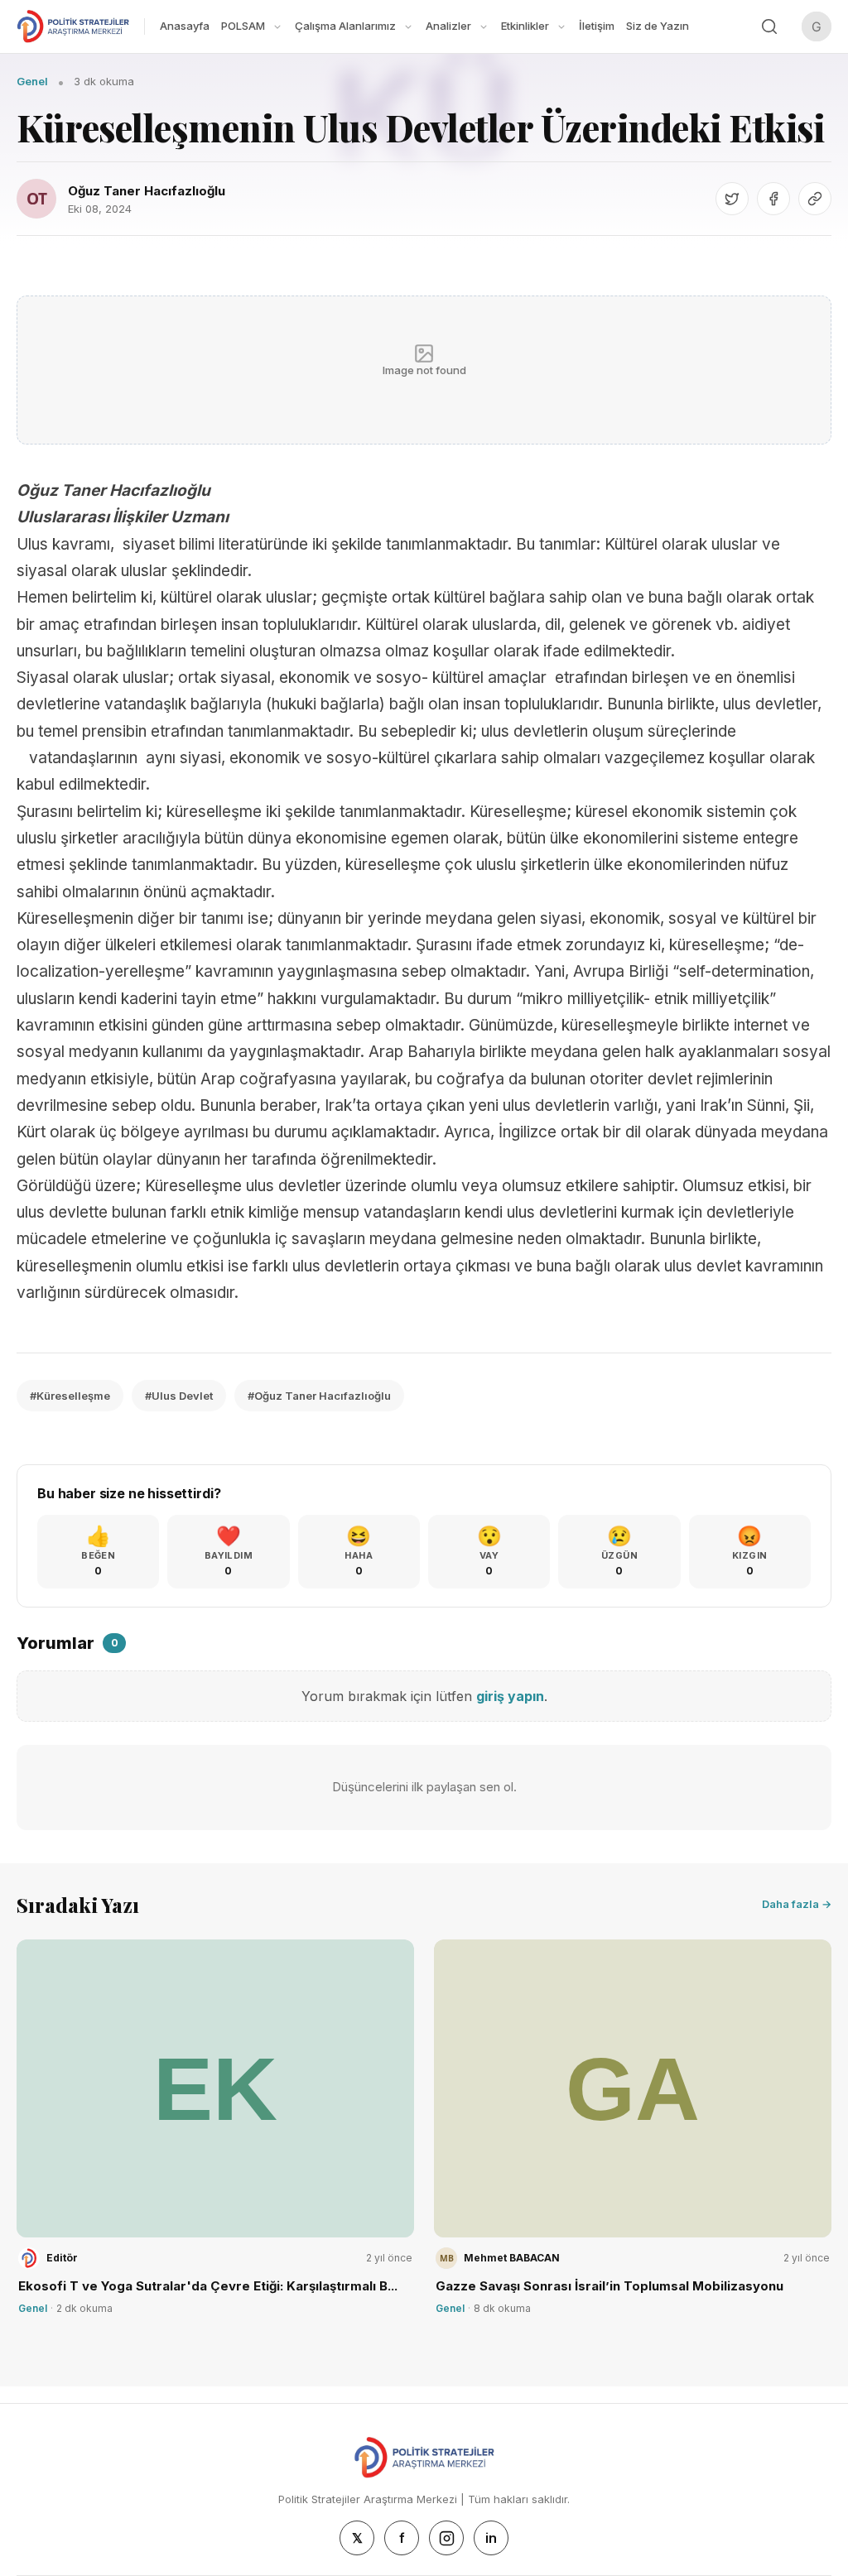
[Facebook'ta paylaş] (773, 199)
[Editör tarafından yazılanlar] (29, 2258)
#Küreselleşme (70, 1396)
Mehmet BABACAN (512, 2258)
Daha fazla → (797, 1904)
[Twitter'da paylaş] (732, 199)
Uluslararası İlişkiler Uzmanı (123, 517)
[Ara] (769, 26)
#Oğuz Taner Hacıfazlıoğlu (319, 1396)
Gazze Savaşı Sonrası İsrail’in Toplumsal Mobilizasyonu (609, 2286)
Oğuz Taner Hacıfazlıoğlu (147, 191)
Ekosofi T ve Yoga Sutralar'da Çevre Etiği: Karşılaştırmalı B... (208, 2286)
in (491, 2538)
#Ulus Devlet (179, 1396)
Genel (32, 81)
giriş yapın (510, 1696)
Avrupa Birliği (621, 971)
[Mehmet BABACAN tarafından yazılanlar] (446, 2258)
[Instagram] (446, 2538)
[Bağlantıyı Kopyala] (815, 199)
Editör (62, 2258)
